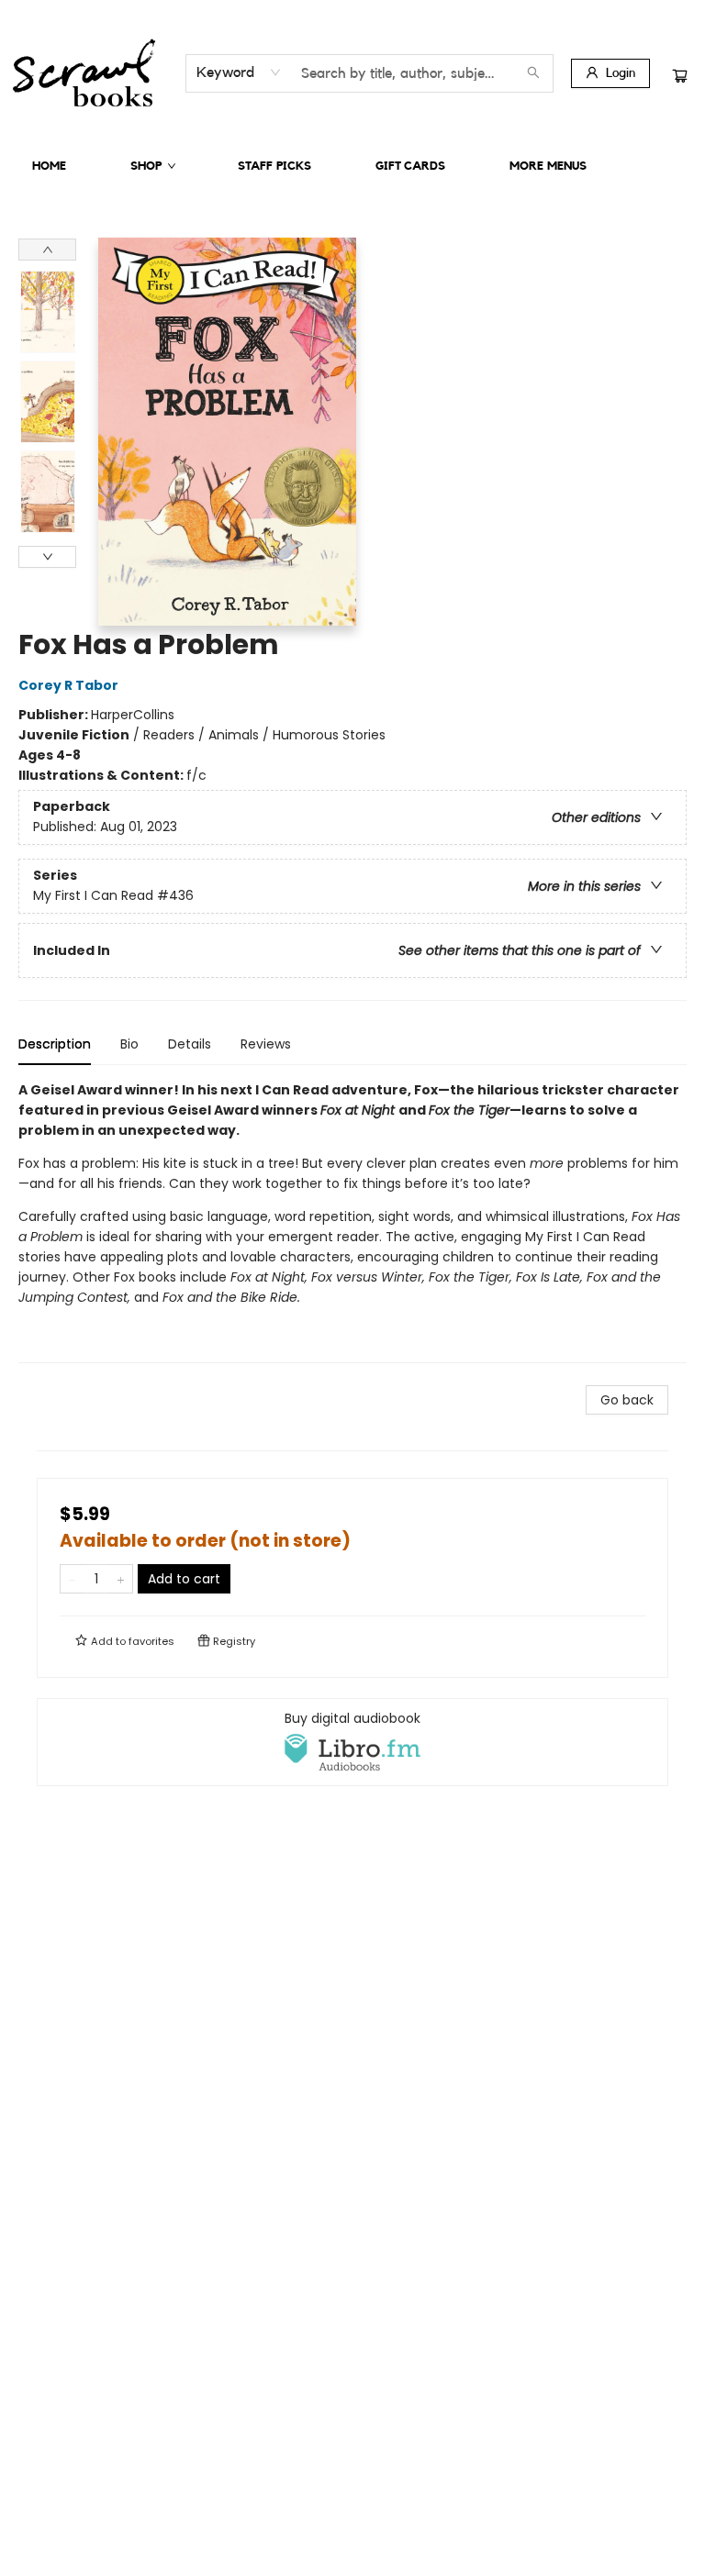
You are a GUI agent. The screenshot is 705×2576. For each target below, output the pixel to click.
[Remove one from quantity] (72, 1579)
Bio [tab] (129, 1044)
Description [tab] (55, 1044)
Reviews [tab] (266, 1044)
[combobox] (239, 72)
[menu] (352, 166)
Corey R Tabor (68, 685)
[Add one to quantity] (121, 1579)
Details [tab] (190, 1044)
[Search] (533, 73)
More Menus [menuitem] (548, 166)
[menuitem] (49, 166)
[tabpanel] (352, 1221)
